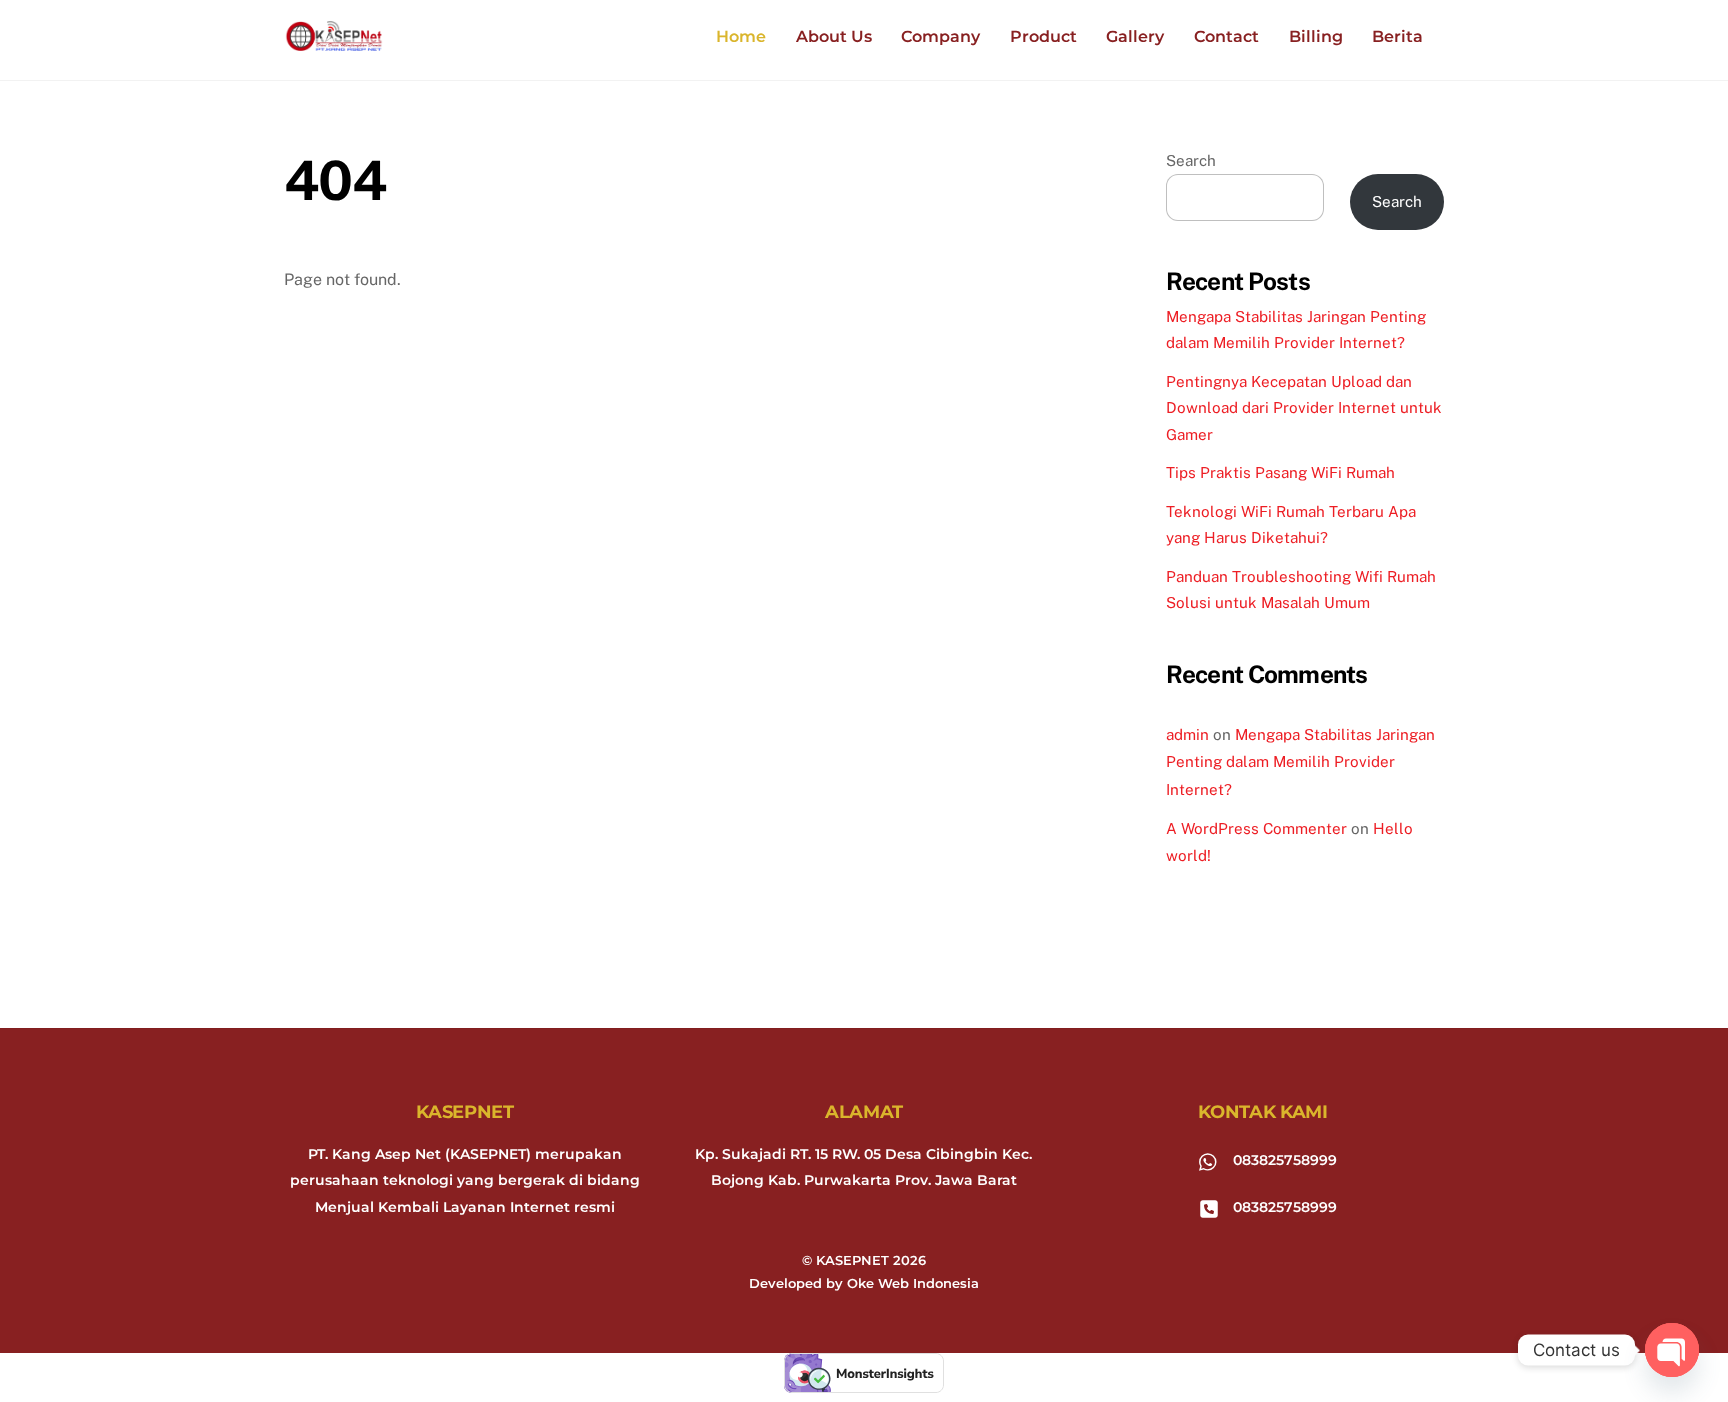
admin (1187, 734)
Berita (1397, 36)
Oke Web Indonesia (913, 1283)
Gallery (1135, 36)
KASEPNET (852, 1260)
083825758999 (1283, 1160)
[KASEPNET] (334, 41)
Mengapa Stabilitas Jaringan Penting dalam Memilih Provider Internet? (1300, 762)
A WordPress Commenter (1256, 828)
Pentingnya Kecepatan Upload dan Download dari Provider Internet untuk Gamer (1304, 408)
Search (1191, 160)
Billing (1316, 36)
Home (741, 36)
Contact (1226, 36)
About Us (834, 36)
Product (1043, 36)
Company (940, 36)
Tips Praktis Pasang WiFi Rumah (1280, 472)
